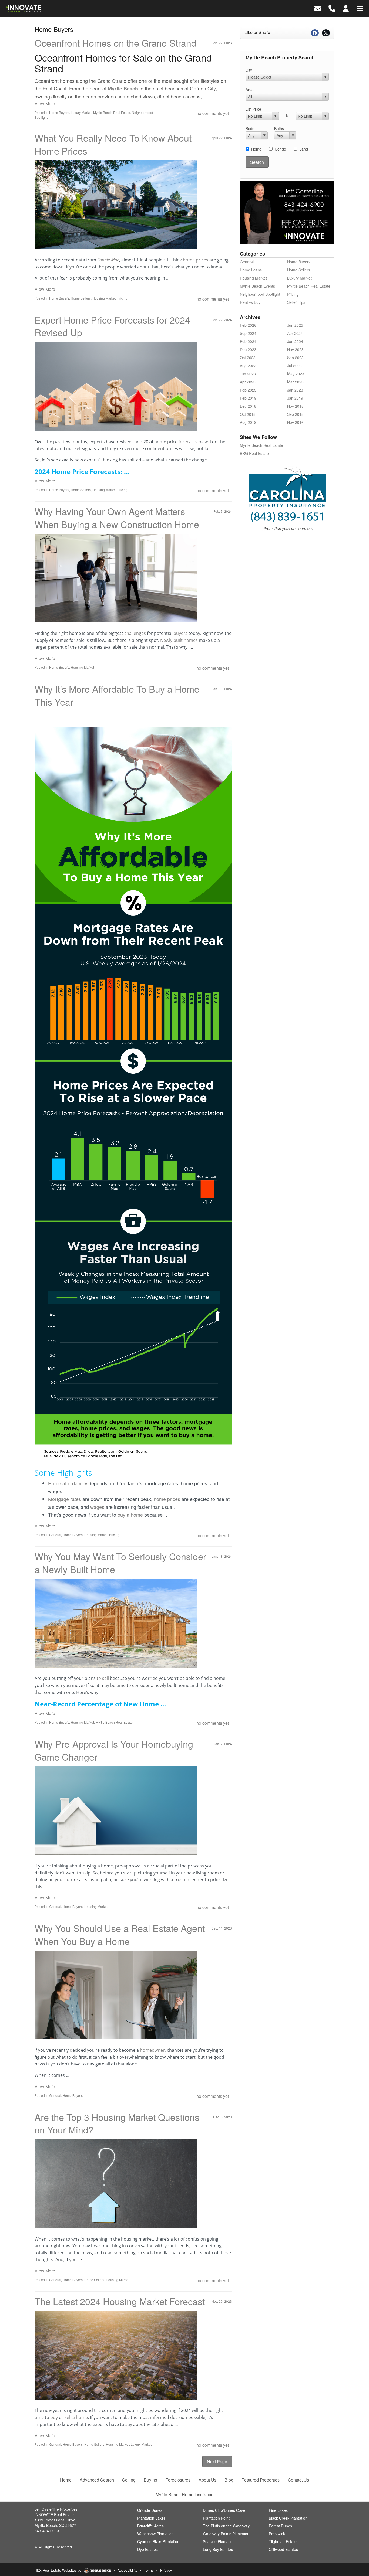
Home (256, 149)
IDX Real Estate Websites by (59, 2570)
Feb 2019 (248, 398)
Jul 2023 (294, 366)
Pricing (122, 298)
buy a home (130, 1515)
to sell (103, 1678)
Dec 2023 (248, 349)
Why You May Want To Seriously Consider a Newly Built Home (120, 1563)
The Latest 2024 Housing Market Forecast (120, 2301)
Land (304, 149)
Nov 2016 (295, 422)
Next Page (217, 2461)
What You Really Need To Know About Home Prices (113, 144)
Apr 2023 (248, 382)
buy (54, 2417)
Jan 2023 (295, 390)
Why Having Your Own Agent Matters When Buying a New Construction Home (117, 518)
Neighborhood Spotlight (260, 294)
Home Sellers (81, 298)
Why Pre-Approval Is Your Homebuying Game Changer (114, 1750)
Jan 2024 (295, 341)
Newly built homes (179, 640)
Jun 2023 (248, 374)
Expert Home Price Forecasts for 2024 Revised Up (112, 326)
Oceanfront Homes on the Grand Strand (115, 43)
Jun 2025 (295, 325)
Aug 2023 (248, 366)
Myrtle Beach (123, 89)
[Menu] (360, 8)
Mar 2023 (295, 382)
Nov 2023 (295, 349)
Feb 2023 (248, 390)
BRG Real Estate (254, 453)
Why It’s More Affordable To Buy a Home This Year (117, 695)
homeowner (152, 2050)
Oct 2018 (248, 414)
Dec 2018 (248, 406)
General (55, 1535)
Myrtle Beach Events (257, 286)
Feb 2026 (248, 325)
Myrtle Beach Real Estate (112, 112)
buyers (180, 633)
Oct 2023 (248, 358)
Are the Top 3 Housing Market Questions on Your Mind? (117, 2123)
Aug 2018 (248, 422)
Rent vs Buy (250, 302)
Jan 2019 (295, 398)
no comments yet (213, 113)
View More (45, 103)
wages (97, 1507)
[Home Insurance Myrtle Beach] (287, 502)
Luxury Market (81, 112)
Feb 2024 (248, 341)
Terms (149, 2570)
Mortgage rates (65, 1499)
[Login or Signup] (346, 8)
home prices (196, 260)
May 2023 (296, 374)
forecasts (188, 442)
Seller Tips (296, 302)
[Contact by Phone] (332, 8)
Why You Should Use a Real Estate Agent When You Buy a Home (120, 1934)
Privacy (166, 2570)
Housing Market (104, 298)
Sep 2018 (295, 414)
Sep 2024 (248, 333)
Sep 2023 (295, 358)
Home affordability (68, 1483)
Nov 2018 (295, 406)
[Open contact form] (318, 8)
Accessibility (128, 2570)
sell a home (76, 2417)
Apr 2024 (295, 333)
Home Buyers (59, 112)
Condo (280, 149)
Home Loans (251, 270)
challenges (135, 633)
